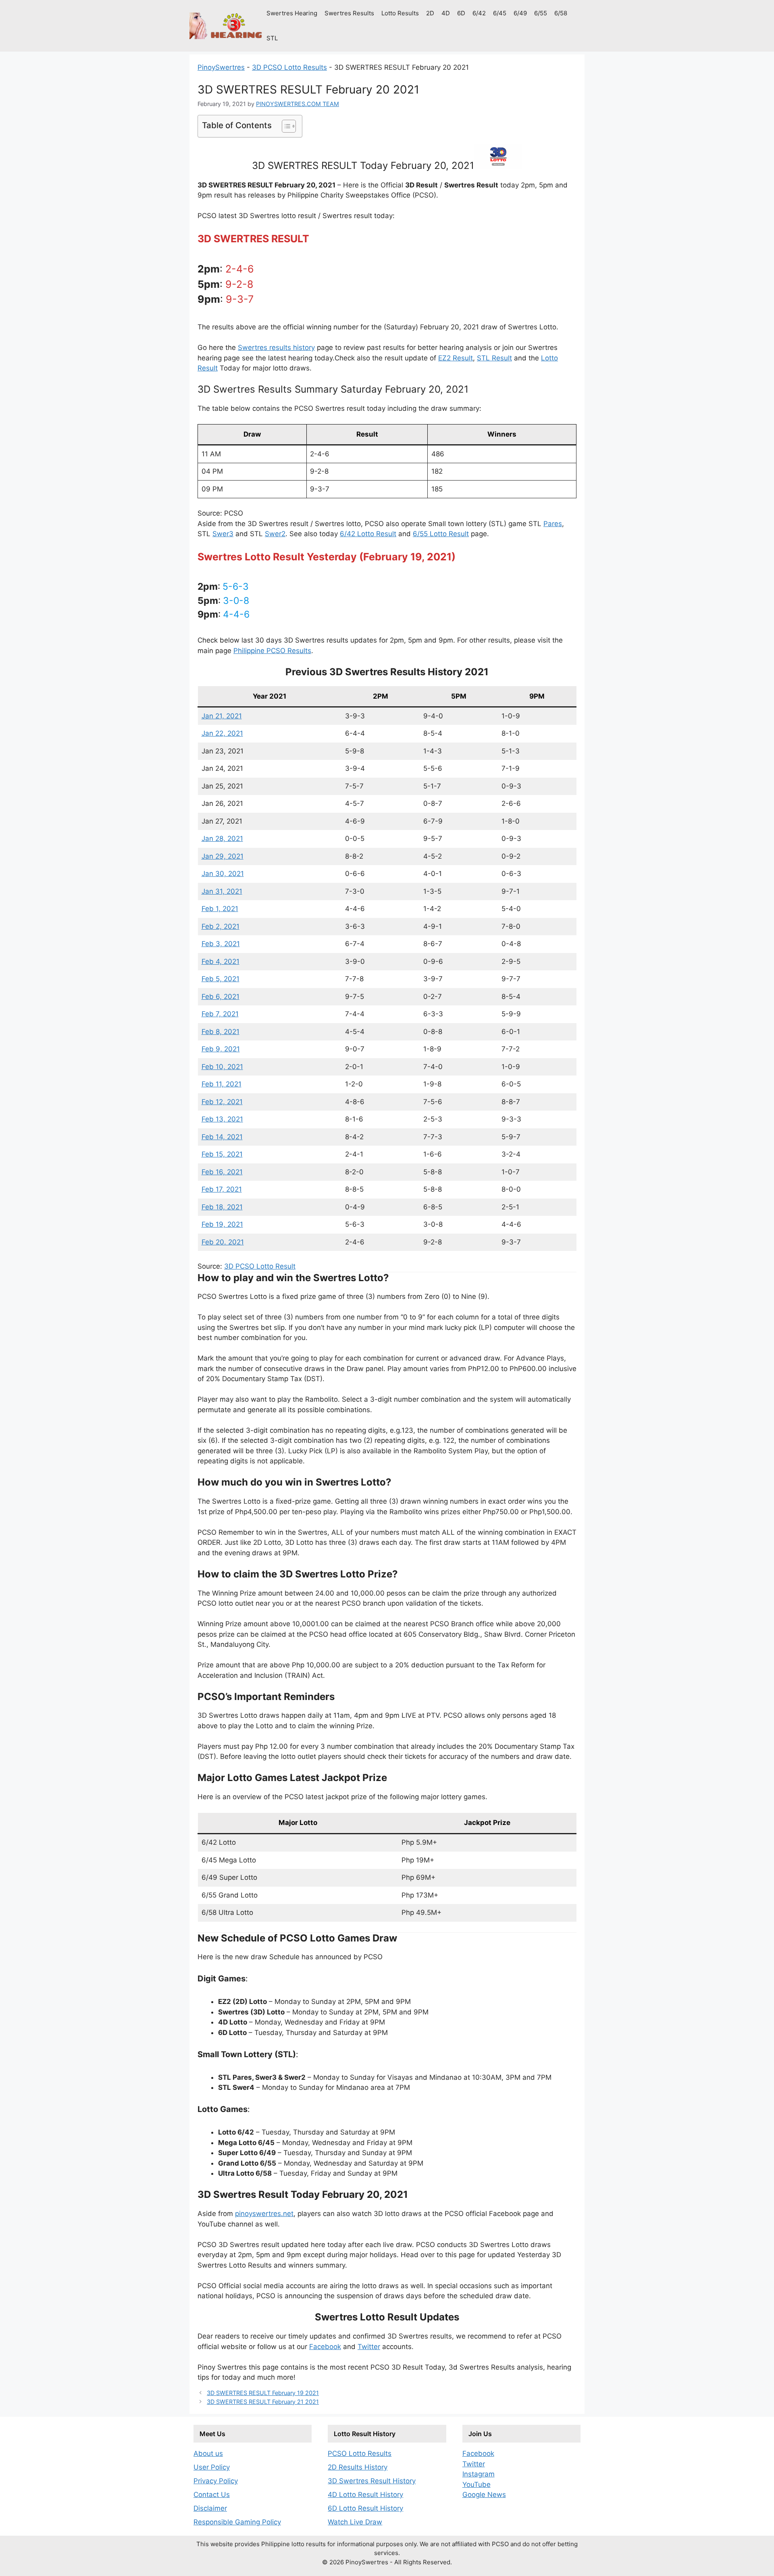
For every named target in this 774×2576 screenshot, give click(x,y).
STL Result (494, 358)
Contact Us (212, 2495)
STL (272, 38)
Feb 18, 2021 (222, 1207)
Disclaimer (210, 2508)
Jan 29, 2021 (223, 856)
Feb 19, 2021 (222, 1224)
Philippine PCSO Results (272, 651)
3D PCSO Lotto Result (260, 1266)
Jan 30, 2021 (223, 874)
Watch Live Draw (355, 2522)
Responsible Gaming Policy (237, 2522)
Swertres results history (276, 347)
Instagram (479, 2474)
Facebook (325, 2347)
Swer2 (275, 534)
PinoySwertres (221, 67)
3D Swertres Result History (372, 2481)
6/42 (479, 13)
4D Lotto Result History (365, 2495)
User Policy (212, 2467)
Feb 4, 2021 (221, 961)
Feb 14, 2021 (222, 1137)
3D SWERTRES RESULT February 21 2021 (263, 2402)
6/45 (500, 13)
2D (430, 13)
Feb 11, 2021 (222, 1084)
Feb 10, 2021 (222, 1067)
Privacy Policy (216, 2481)
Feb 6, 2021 (221, 997)
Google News (484, 2495)
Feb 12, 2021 (222, 1102)
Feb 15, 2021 (222, 1154)
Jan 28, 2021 (222, 839)
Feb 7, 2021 (220, 1014)
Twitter (369, 2347)
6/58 (561, 13)
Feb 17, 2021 (222, 1189)
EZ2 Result (456, 358)
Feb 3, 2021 (221, 944)
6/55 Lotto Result (441, 534)
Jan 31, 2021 (222, 891)
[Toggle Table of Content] (285, 126)
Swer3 (223, 534)
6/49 (520, 13)
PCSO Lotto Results (360, 2453)
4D (446, 13)
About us (208, 2453)
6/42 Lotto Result (368, 534)
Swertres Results (349, 13)
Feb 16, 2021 (222, 1172)
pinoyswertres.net (264, 2214)
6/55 (541, 13)
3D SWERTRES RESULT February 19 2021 (263, 2393)
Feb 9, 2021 (221, 1049)
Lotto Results (400, 13)
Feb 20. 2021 (223, 1242)
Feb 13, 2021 (222, 1119)
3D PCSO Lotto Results (289, 67)
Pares (553, 524)
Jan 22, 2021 (222, 733)
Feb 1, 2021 (220, 909)
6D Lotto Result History (365, 2508)
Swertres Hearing (292, 13)
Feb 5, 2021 (221, 979)
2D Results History (358, 2467)
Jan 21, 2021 (222, 716)
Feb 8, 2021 (221, 1032)
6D (461, 13)
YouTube (476, 2484)
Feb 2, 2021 (221, 926)
